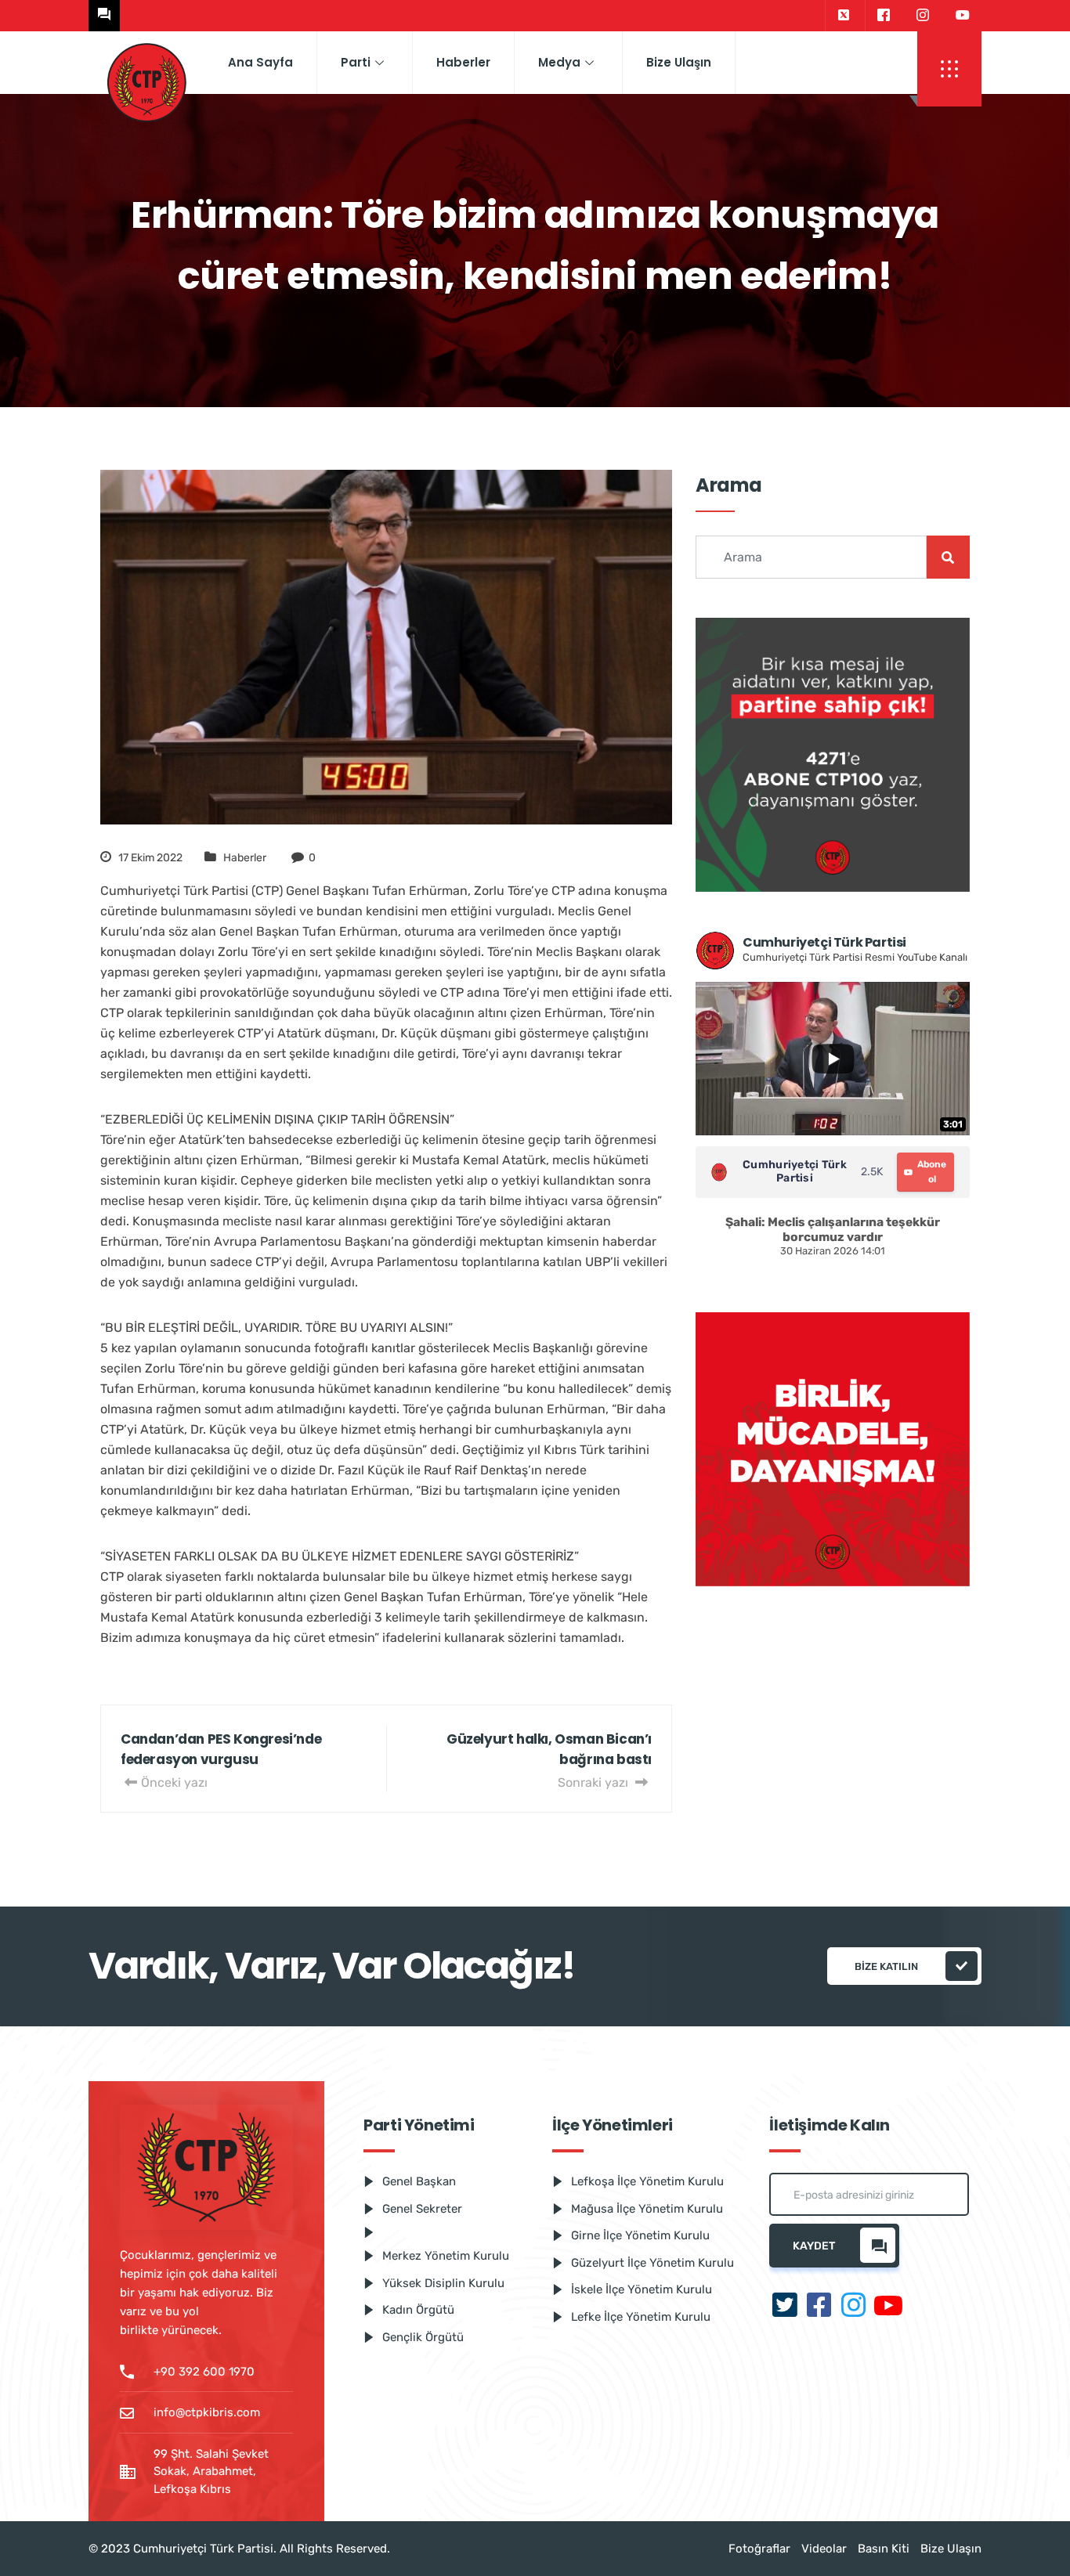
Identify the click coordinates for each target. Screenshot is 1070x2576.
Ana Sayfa (260, 62)
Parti (356, 62)
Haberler (463, 62)
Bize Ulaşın (679, 62)
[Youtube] (963, 16)
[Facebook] (883, 16)
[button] (949, 69)
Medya (559, 62)
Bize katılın (886, 1966)
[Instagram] (923, 16)
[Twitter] (843, 16)
